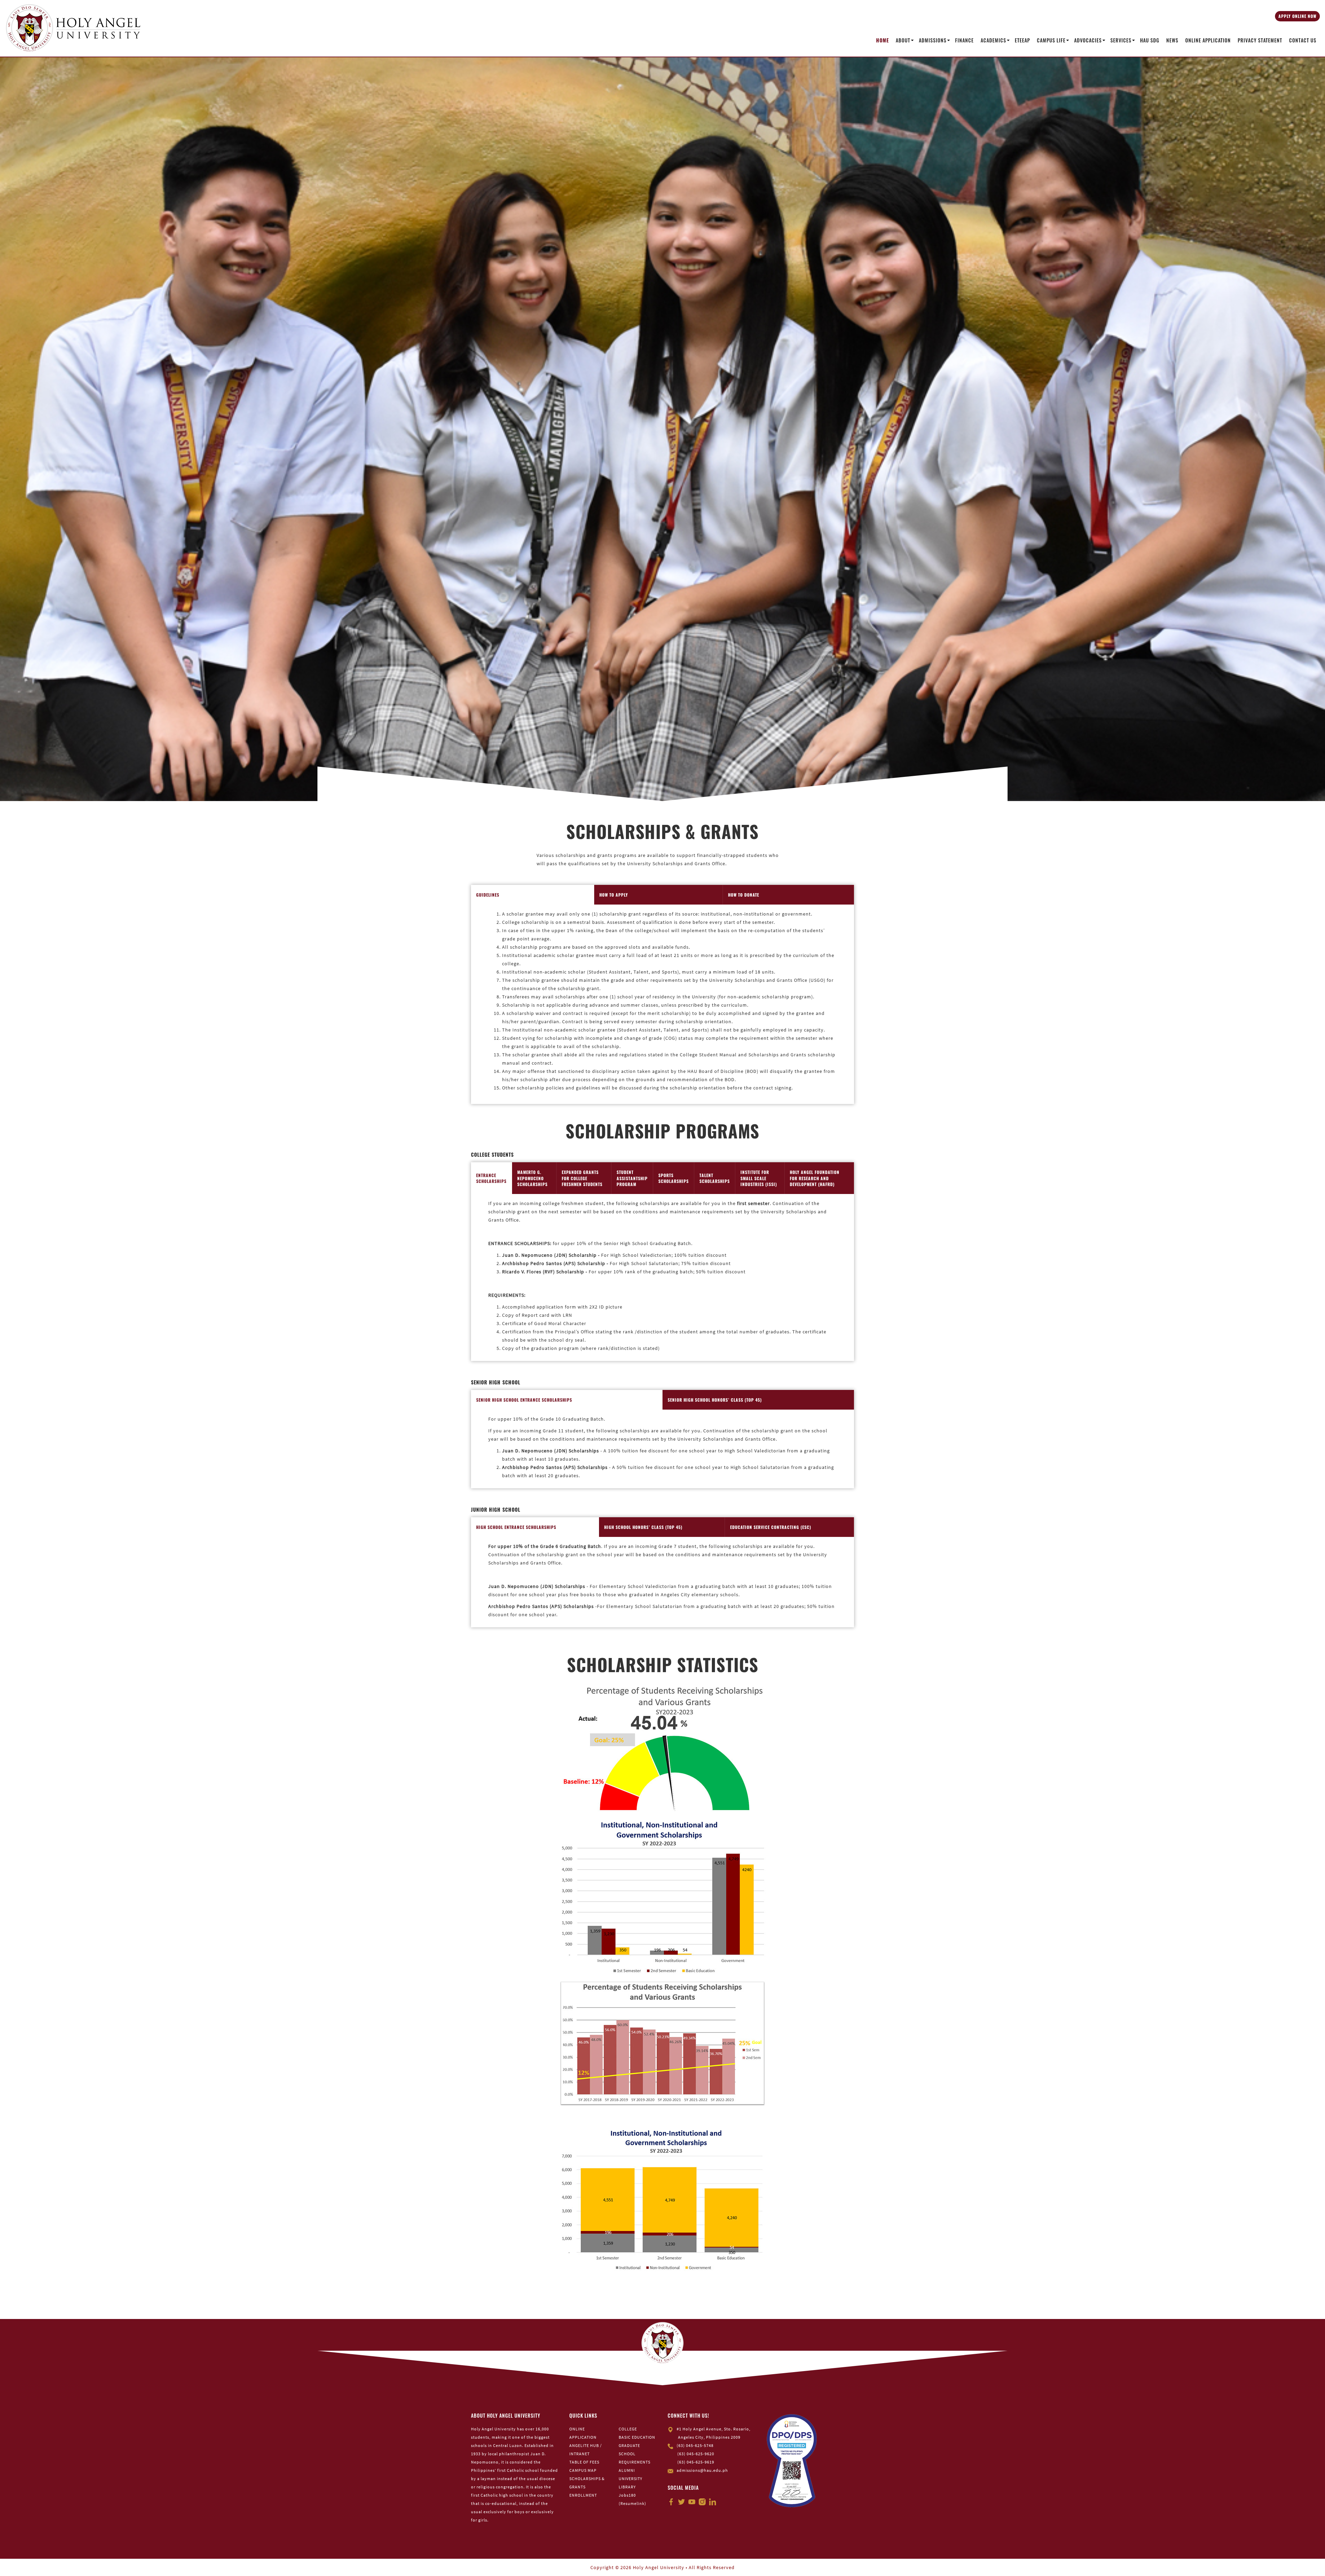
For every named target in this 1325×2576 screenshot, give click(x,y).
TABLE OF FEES (584, 2462)
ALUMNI (627, 2470)
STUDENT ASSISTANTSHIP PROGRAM (632, 1178)
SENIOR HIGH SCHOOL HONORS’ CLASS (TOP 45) (715, 1400)
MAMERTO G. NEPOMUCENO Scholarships (532, 1178)
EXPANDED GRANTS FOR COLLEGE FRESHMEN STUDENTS (582, 1178)
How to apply (614, 895)
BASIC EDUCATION (637, 2437)
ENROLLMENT (583, 2495)
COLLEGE (628, 2429)
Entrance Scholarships (491, 1178)
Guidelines (488, 895)
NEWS (1172, 40)
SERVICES (1121, 40)
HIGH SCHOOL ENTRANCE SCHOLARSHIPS (516, 1527)
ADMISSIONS (933, 40)
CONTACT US (1303, 40)
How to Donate (744, 895)
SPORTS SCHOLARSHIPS (674, 1178)
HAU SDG (1150, 40)
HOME (882, 40)
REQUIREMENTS (635, 2462)
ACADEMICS (993, 40)
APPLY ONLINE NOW (1297, 16)
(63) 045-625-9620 (696, 2454)
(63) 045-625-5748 (695, 2445)
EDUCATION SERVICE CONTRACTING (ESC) (771, 1527)
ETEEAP (1022, 40)
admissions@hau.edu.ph (702, 2470)
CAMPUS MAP (583, 2470)
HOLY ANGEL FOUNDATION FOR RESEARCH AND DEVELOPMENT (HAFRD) (815, 1178)
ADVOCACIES (1088, 40)
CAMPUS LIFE (1051, 40)
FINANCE (964, 40)
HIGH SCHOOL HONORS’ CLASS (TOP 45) (643, 1527)
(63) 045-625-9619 (696, 2462)
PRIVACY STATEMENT (1260, 40)
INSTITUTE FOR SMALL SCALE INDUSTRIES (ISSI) (759, 1178)
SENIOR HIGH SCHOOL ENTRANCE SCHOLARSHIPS (524, 1400)
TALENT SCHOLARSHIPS (715, 1178)
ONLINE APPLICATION (1208, 40)
